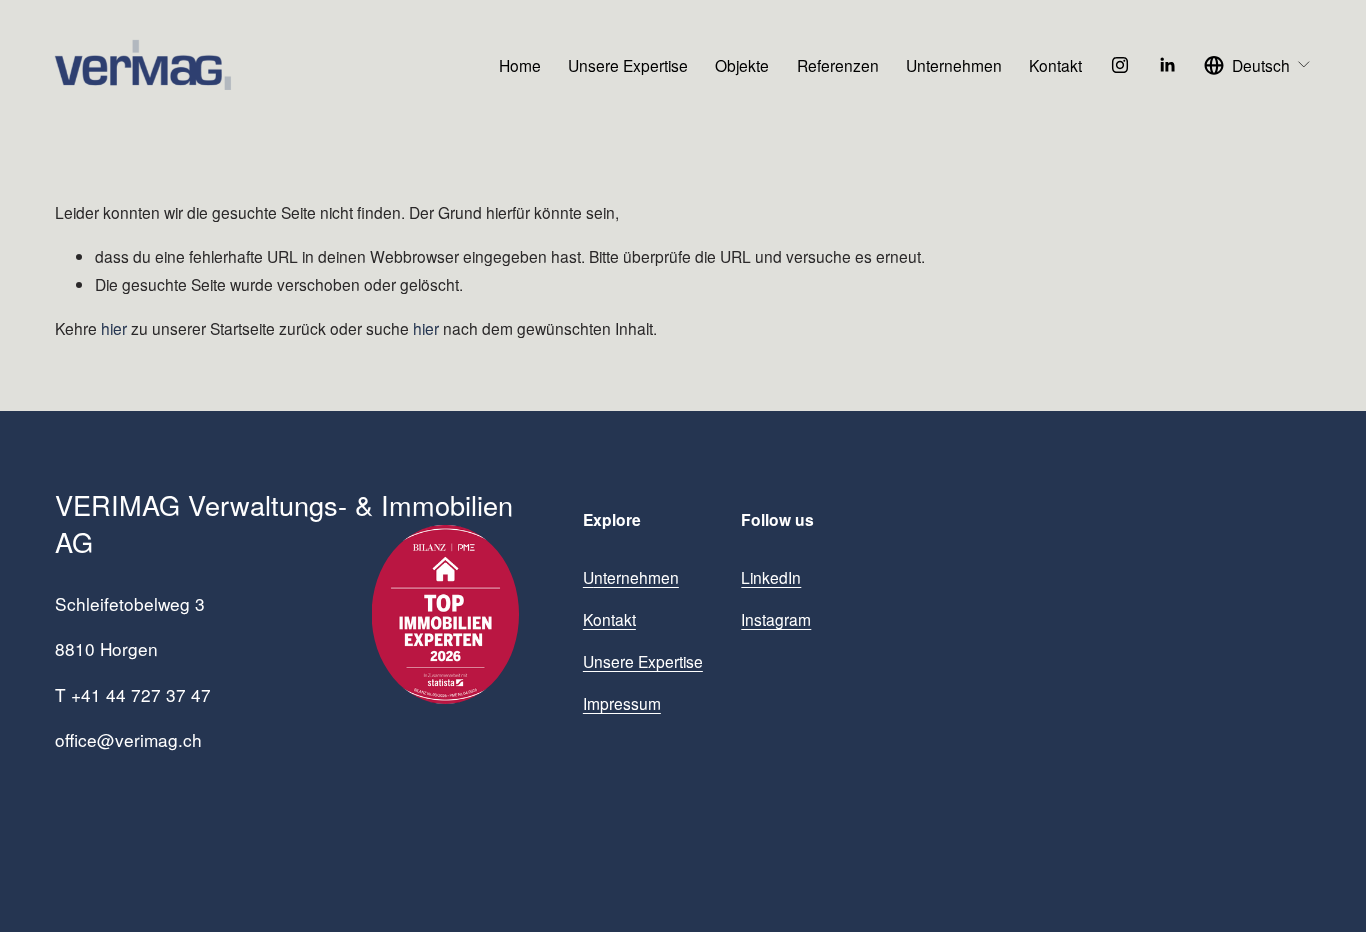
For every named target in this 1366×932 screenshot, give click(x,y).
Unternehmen (954, 65)
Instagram (776, 619)
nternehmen (636, 577)
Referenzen (838, 65)
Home (520, 65)
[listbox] (1257, 64)
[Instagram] (1120, 65)
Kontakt (1055, 65)
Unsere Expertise (628, 65)
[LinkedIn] (1167, 65)
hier (114, 328)
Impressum (622, 703)
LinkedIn (771, 577)
